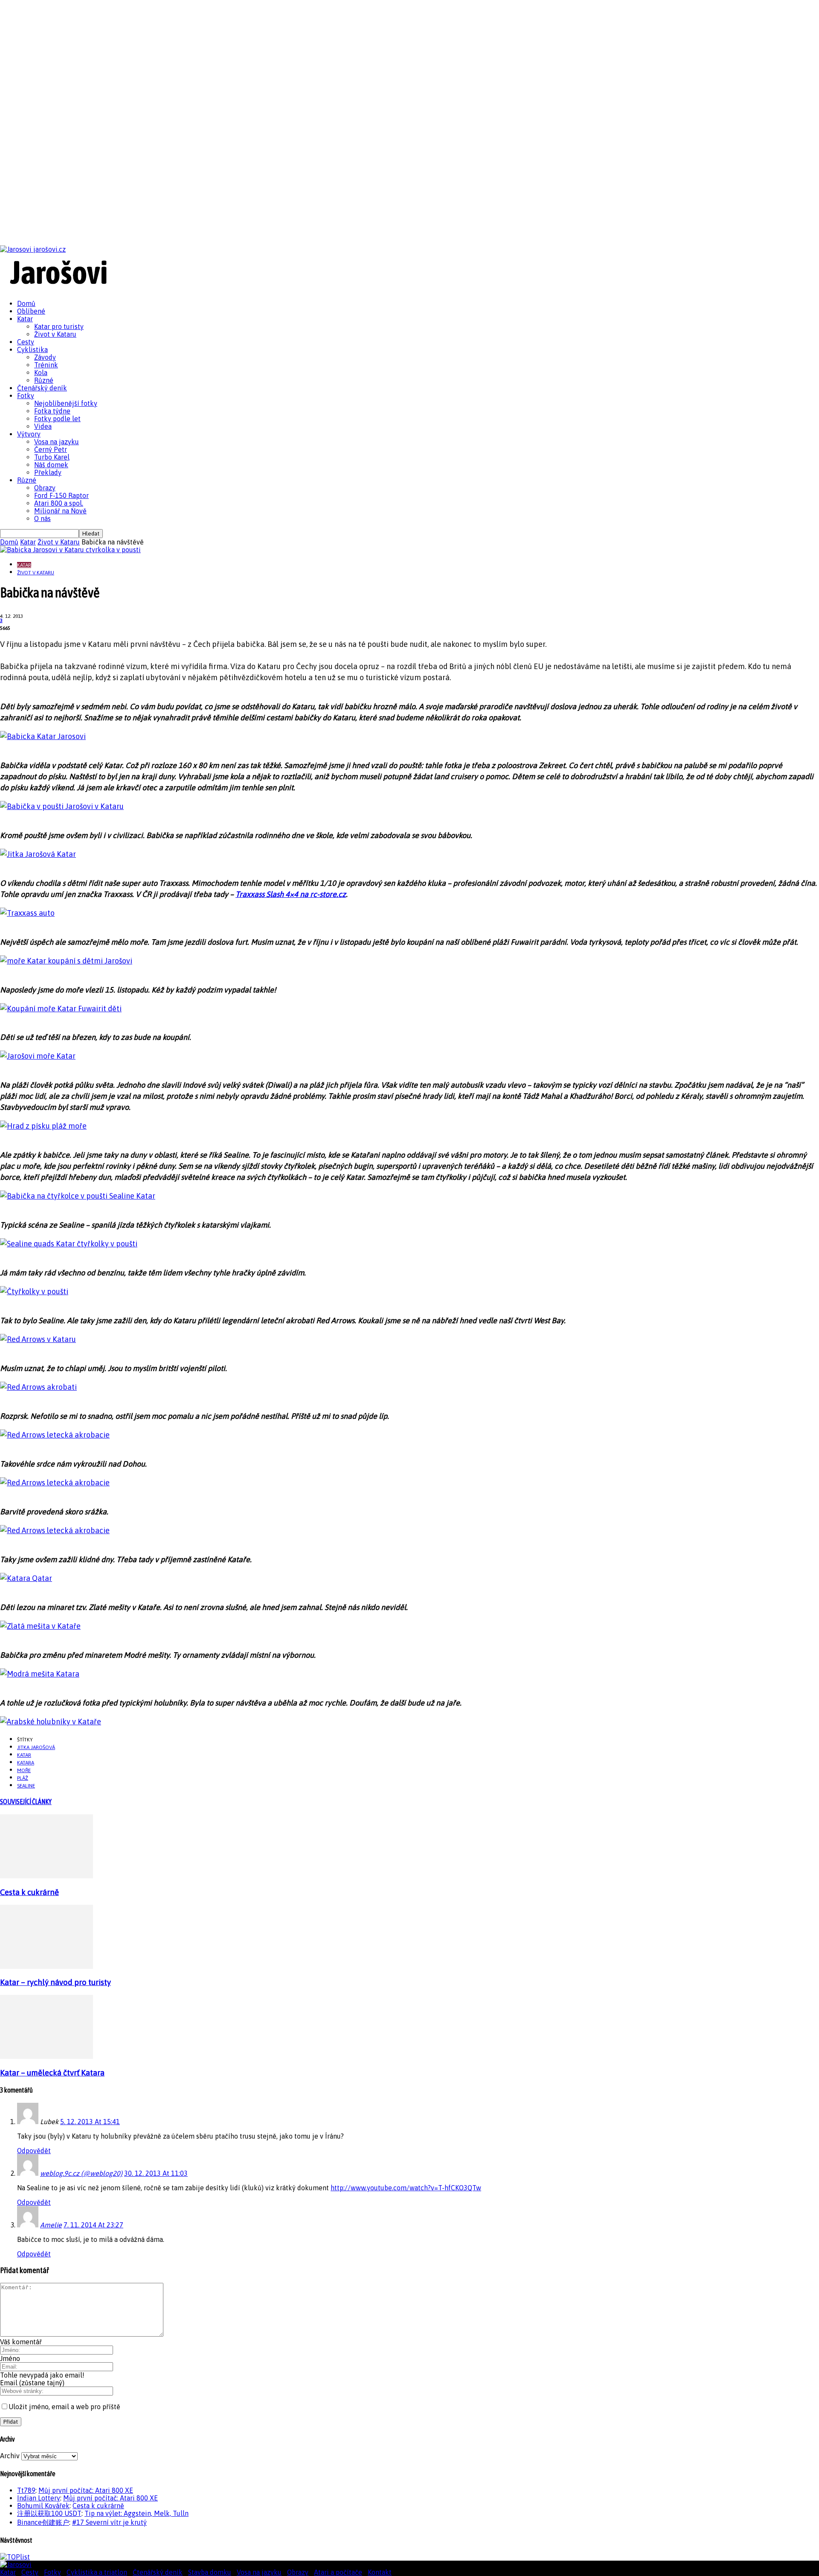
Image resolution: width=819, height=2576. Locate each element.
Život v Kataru (55, 334)
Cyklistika (32, 349)
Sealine (26, 1786)
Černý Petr (51, 449)
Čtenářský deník (42, 388)
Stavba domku (210, 2572)
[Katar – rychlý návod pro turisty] (46, 1966)
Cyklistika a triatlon (97, 2572)
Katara (26, 1763)
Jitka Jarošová (36, 1747)
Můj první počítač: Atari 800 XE (86, 2490)
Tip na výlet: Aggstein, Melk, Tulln (136, 2513)
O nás (42, 518)
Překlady (48, 472)
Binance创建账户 (43, 2522)
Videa (43, 426)
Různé (44, 380)
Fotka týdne (52, 411)
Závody (45, 357)
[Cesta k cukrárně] (46, 1876)
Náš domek (51, 465)
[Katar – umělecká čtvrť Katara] (46, 2056)
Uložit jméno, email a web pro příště (64, 2407)
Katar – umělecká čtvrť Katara (52, 2073)
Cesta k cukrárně (29, 1892)
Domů (26, 303)
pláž (23, 1778)
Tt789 (26, 2490)
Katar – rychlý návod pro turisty (55, 1982)
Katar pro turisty (59, 326)
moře (24, 1770)
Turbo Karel (52, 457)
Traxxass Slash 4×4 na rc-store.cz (291, 894)
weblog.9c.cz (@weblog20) (81, 2173)
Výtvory (29, 434)
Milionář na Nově (60, 511)
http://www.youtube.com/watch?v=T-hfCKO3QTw (406, 2188)
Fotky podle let (57, 419)
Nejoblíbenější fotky (66, 403)
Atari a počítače (338, 2572)
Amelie (51, 2225)
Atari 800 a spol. (59, 503)
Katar (25, 319)
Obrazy (45, 488)
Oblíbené (31, 311)
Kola (41, 373)
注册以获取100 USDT (49, 2513)
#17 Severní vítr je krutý (109, 2522)
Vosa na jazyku (57, 442)
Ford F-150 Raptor (61, 495)
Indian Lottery (39, 2498)
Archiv (10, 2456)
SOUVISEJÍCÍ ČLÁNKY (26, 1802)
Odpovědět (34, 2151)
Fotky (26, 396)
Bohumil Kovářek (43, 2506)
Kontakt (380, 2572)
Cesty (26, 342)
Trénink (46, 365)
